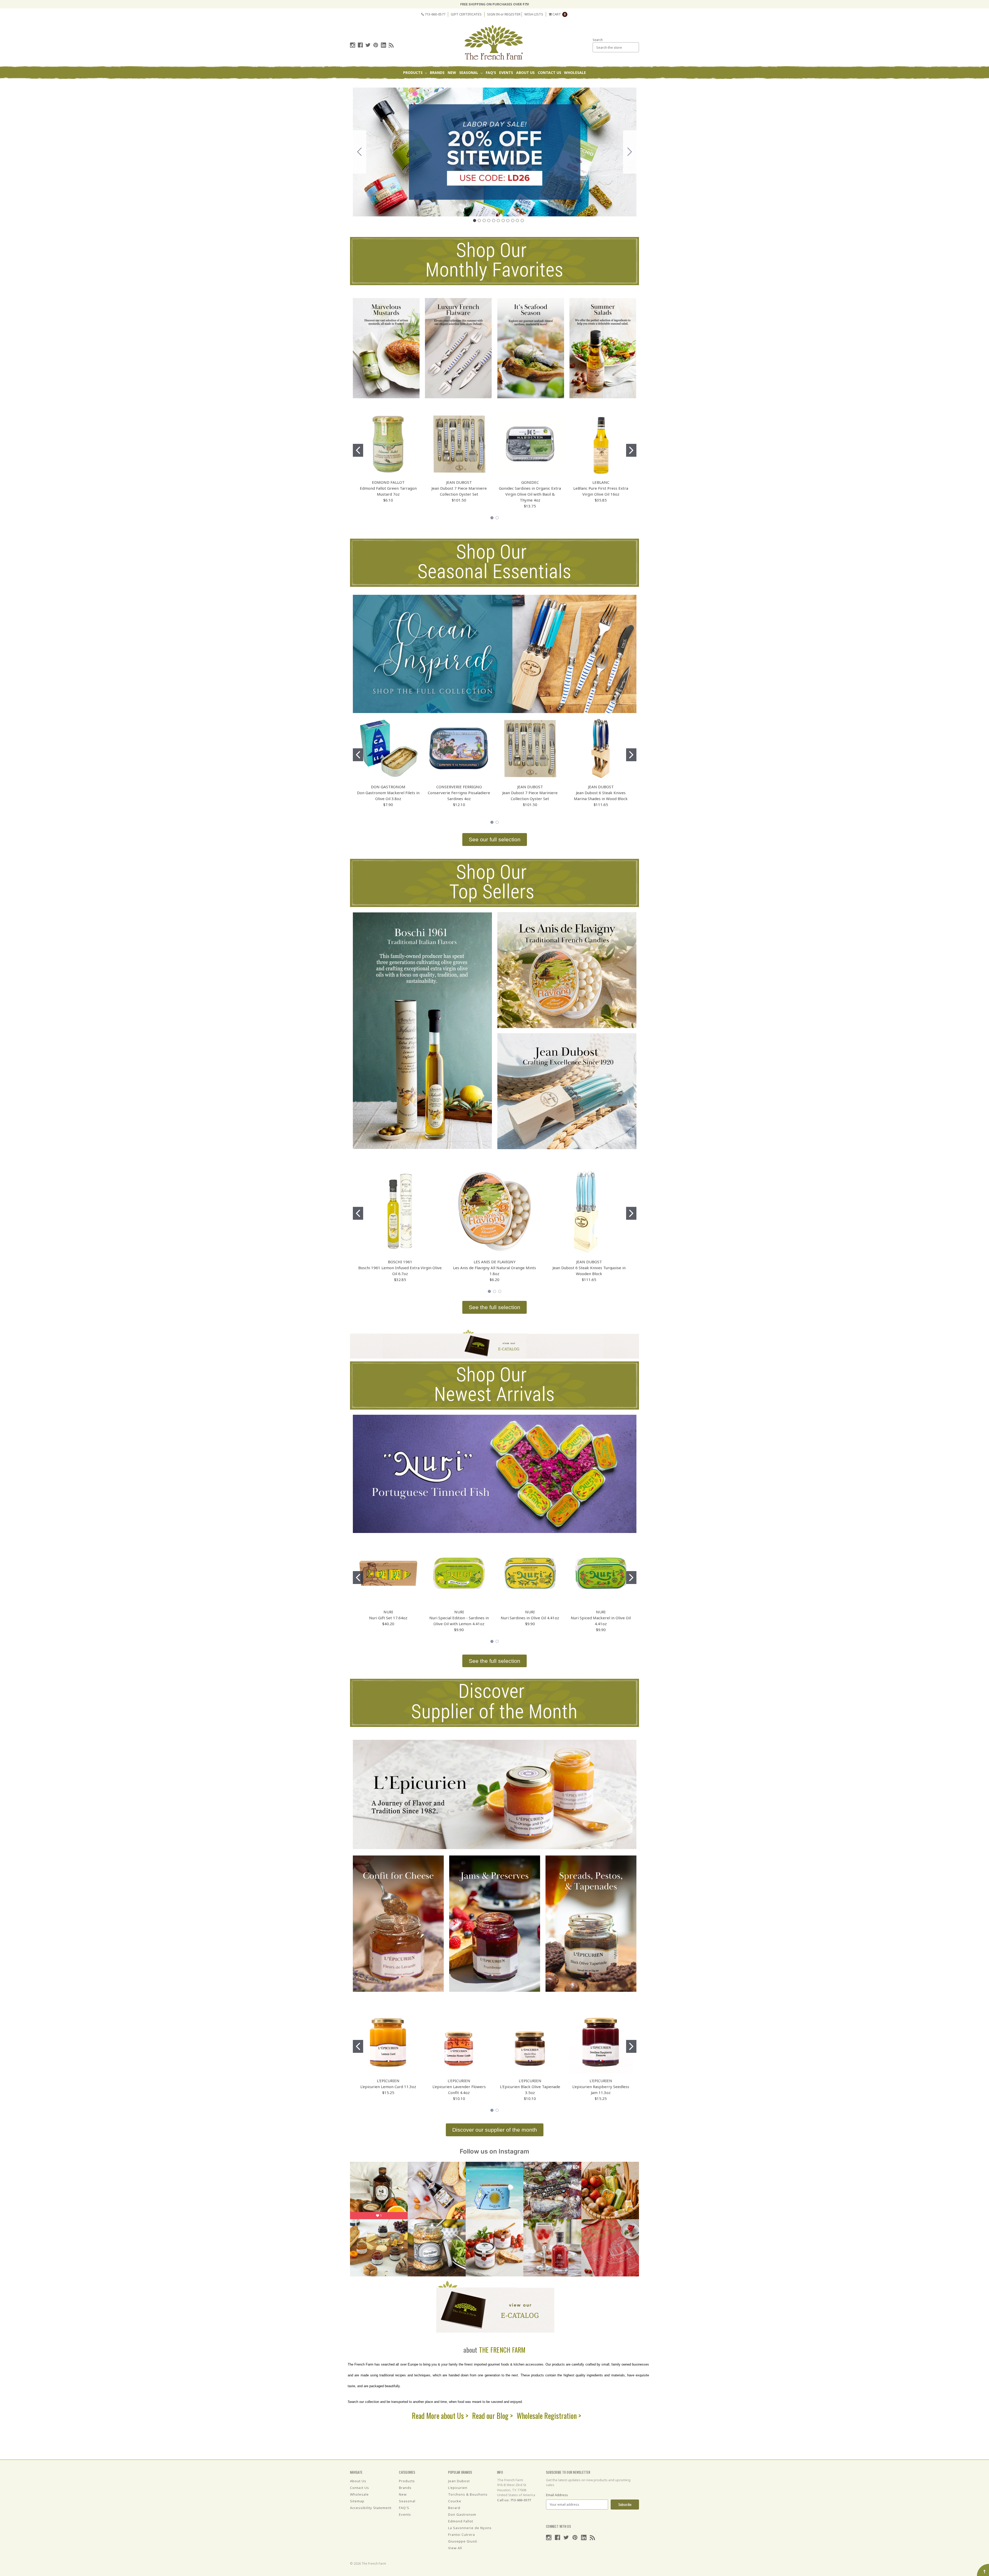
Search (598, 40)
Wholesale (575, 73)
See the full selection (494, 1307)
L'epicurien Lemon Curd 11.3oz (388, 2087)
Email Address (557, 2495)
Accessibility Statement (371, 2508)
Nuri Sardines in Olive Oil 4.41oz (530, 1618)
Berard (454, 2508)
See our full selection (495, 839)
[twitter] (368, 45)
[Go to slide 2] (630, 152)
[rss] (391, 45)
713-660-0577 (435, 14)
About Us (525, 73)
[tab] (474, 221)
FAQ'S (491, 73)
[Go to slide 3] (500, 1291)
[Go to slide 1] (358, 755)
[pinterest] (376, 45)
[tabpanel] (358, 450)
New (452, 73)
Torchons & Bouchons (468, 2494)
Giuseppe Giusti (463, 2541)
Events (506, 73)
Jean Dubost (459, 2481)
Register (513, 14)
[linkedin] (383, 45)
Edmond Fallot (461, 2521)
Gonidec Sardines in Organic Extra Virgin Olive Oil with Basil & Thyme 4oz (530, 494)
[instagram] (353, 45)
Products (413, 73)
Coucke (455, 2501)
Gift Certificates (466, 14)
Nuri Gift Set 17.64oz (388, 1618)
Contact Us (549, 73)
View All (455, 2548)
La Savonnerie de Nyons (470, 2528)
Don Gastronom (462, 2514)
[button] (386, 348)
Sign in (493, 14)
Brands (437, 73)
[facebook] (360, 45)
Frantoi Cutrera (462, 2535)
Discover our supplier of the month (495, 2130)
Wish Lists (534, 14)
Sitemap (357, 2501)
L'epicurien (458, 2488)
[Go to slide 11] (360, 152)
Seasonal (469, 73)
